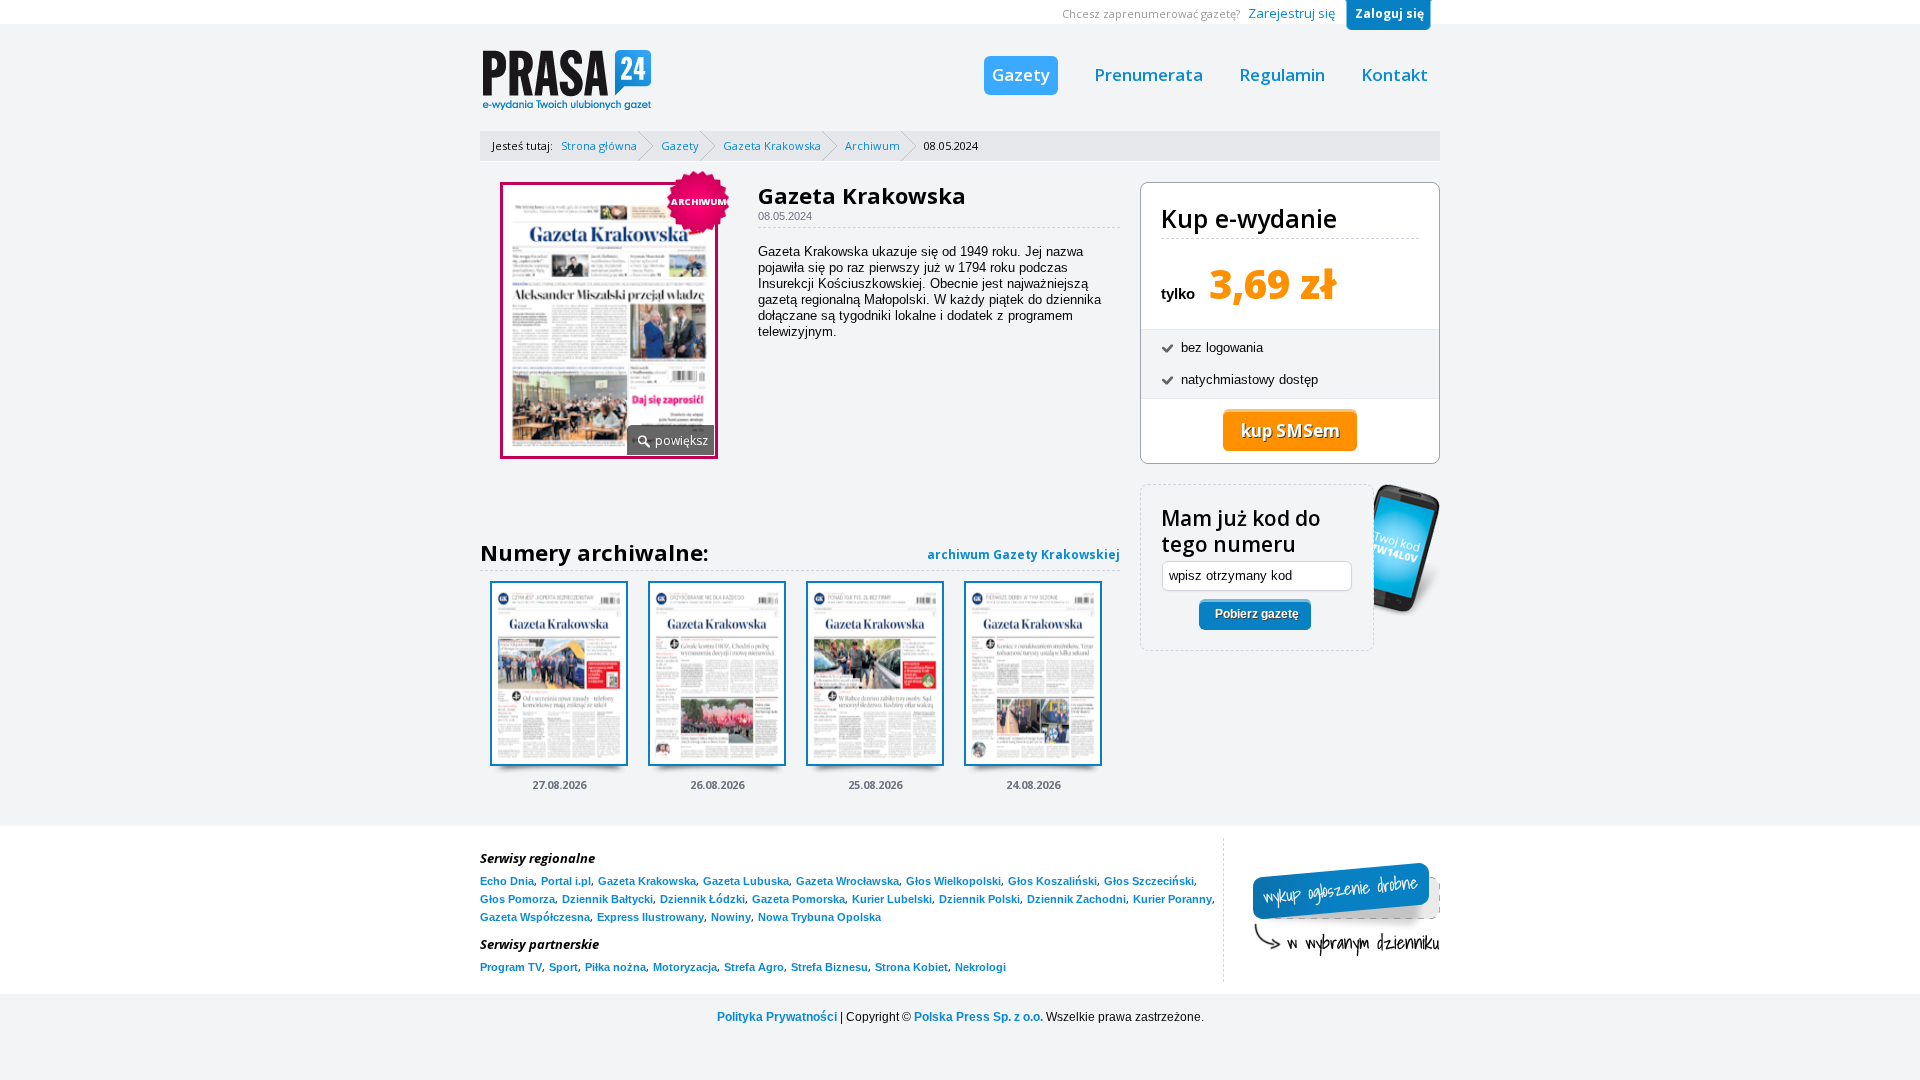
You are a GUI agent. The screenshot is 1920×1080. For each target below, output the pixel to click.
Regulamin (1282, 74)
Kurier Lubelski (892, 899)
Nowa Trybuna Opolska (819, 917)
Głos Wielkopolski (953, 881)
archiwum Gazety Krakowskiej (1023, 554)
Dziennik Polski (979, 899)
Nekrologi (980, 967)
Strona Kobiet (911, 967)
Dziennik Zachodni (1076, 899)
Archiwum (872, 145)
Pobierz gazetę (1257, 614)
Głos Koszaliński (1052, 881)
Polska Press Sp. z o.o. (978, 1017)
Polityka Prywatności (777, 1017)
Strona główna (599, 145)
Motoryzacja (685, 967)
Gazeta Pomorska (798, 899)
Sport (563, 967)
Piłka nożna (615, 967)
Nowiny (731, 917)
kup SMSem (1290, 430)
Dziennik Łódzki (702, 899)
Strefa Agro (754, 967)
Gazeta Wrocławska (847, 881)
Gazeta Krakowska (772, 145)
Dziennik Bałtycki (607, 899)
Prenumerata (1148, 74)
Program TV (511, 967)
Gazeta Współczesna (535, 917)
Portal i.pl (566, 881)
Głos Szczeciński (1149, 881)
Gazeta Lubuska (746, 881)
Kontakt (1394, 74)
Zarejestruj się (1291, 13)
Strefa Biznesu (829, 967)
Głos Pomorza (517, 899)
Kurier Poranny (1172, 899)
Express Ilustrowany (650, 917)
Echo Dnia (507, 881)
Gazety (1021, 74)
